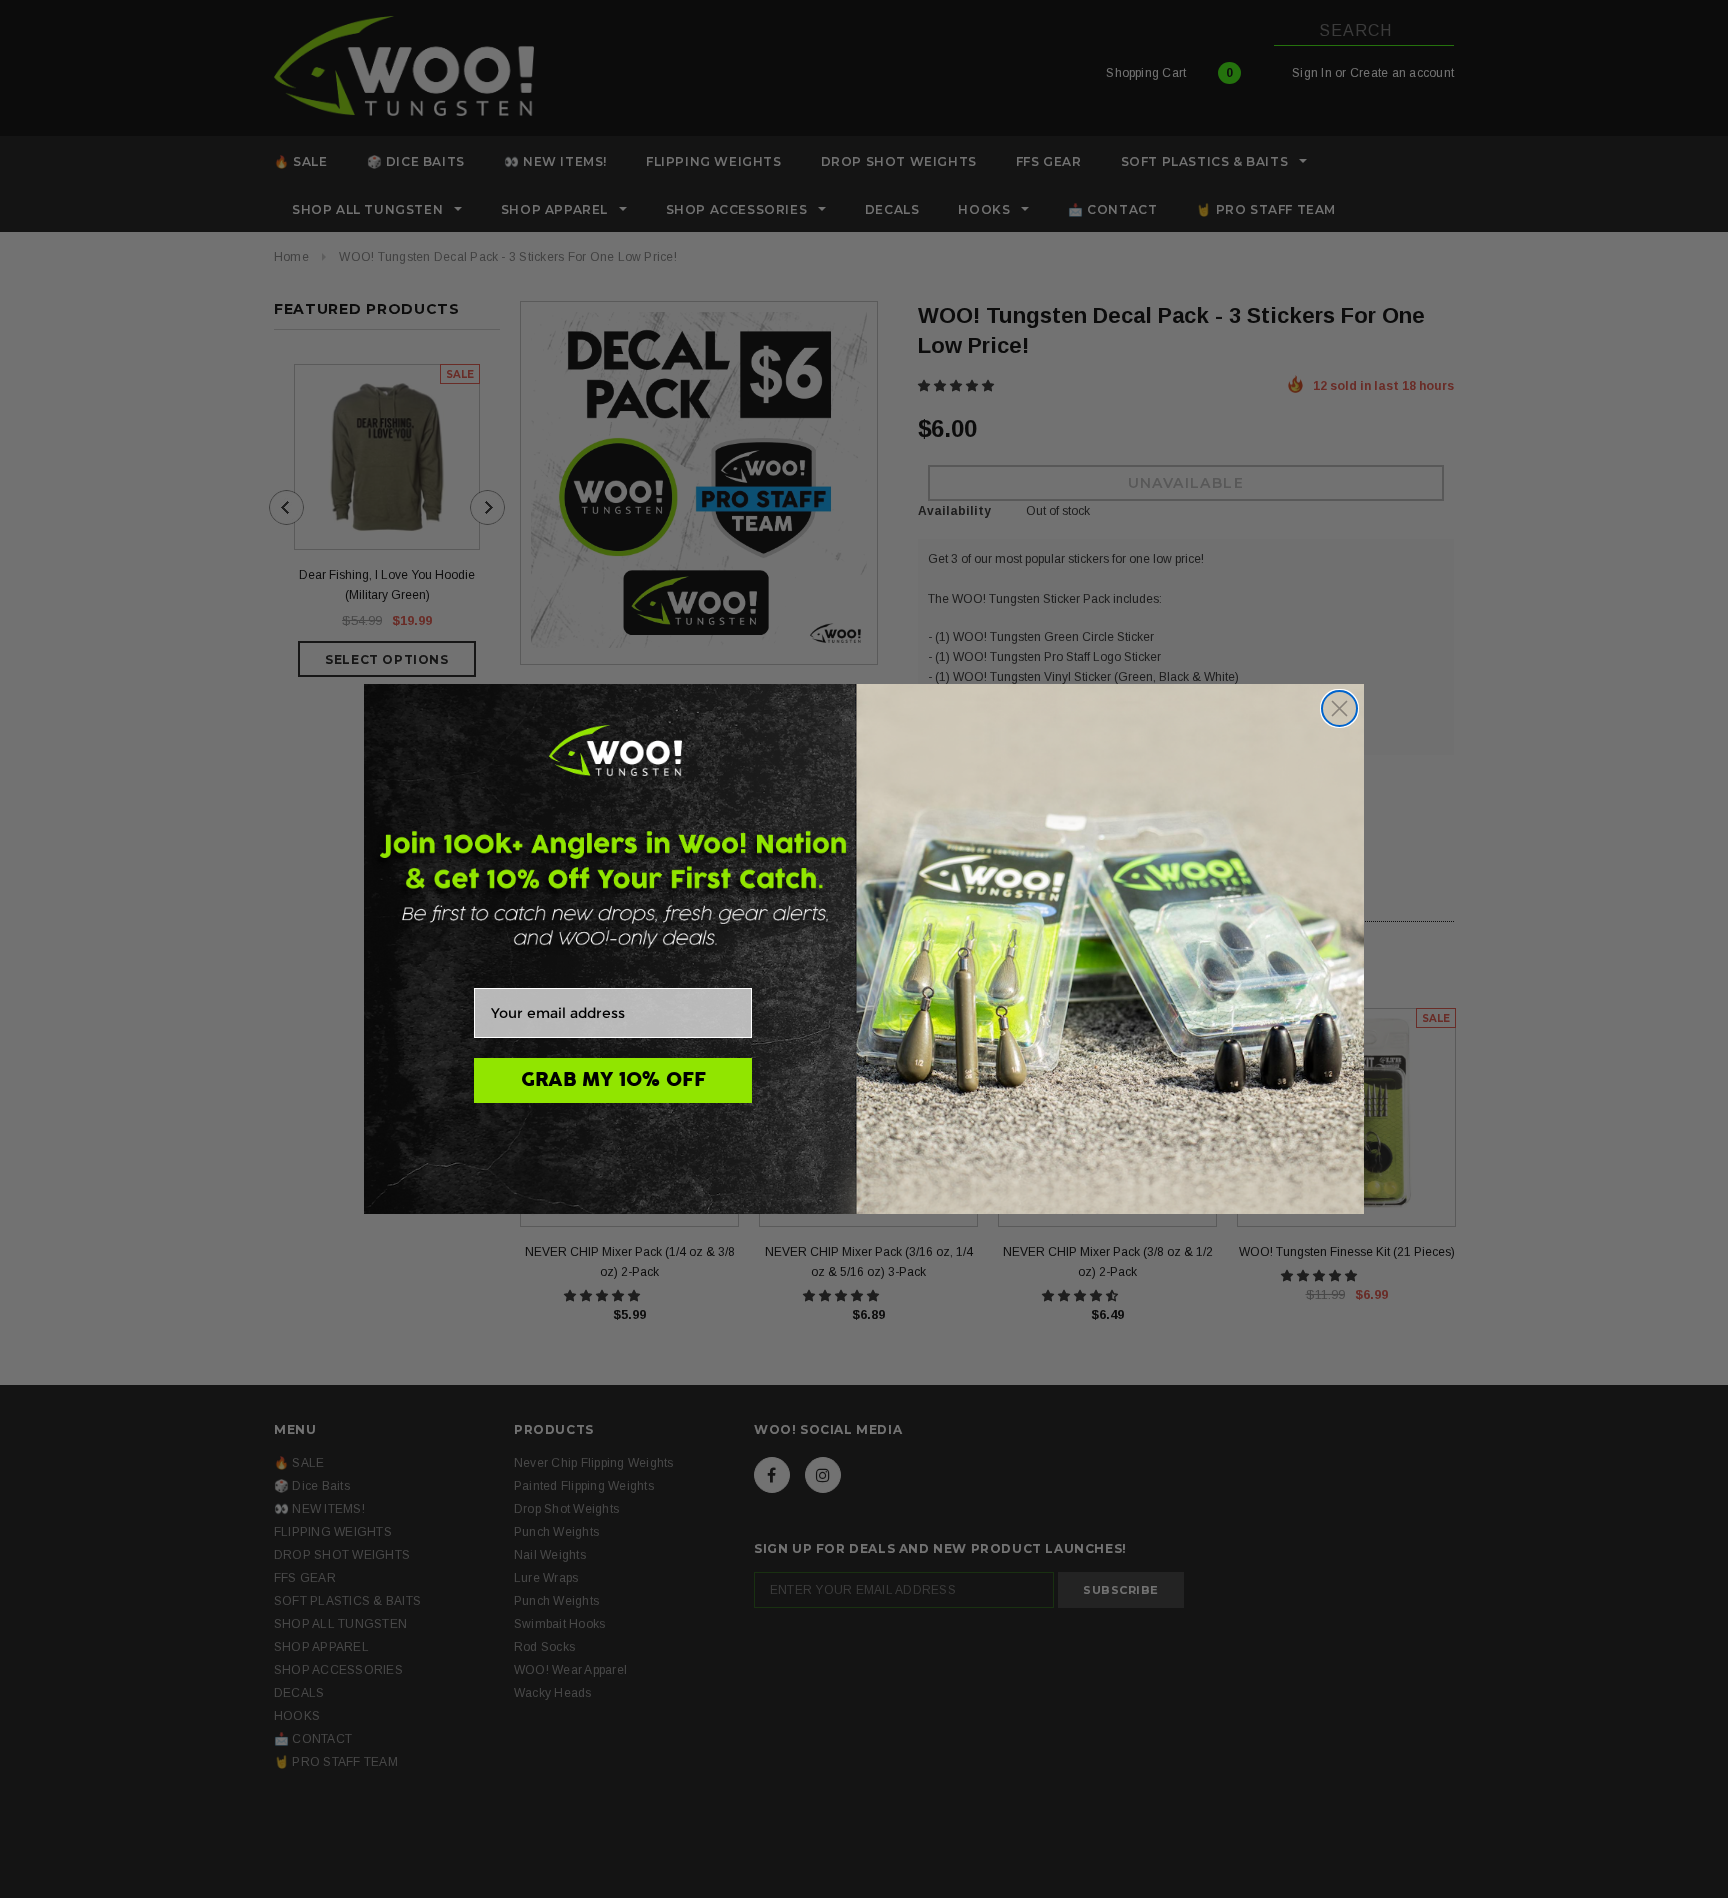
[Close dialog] (1339, 708)
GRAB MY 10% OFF (613, 1080)
